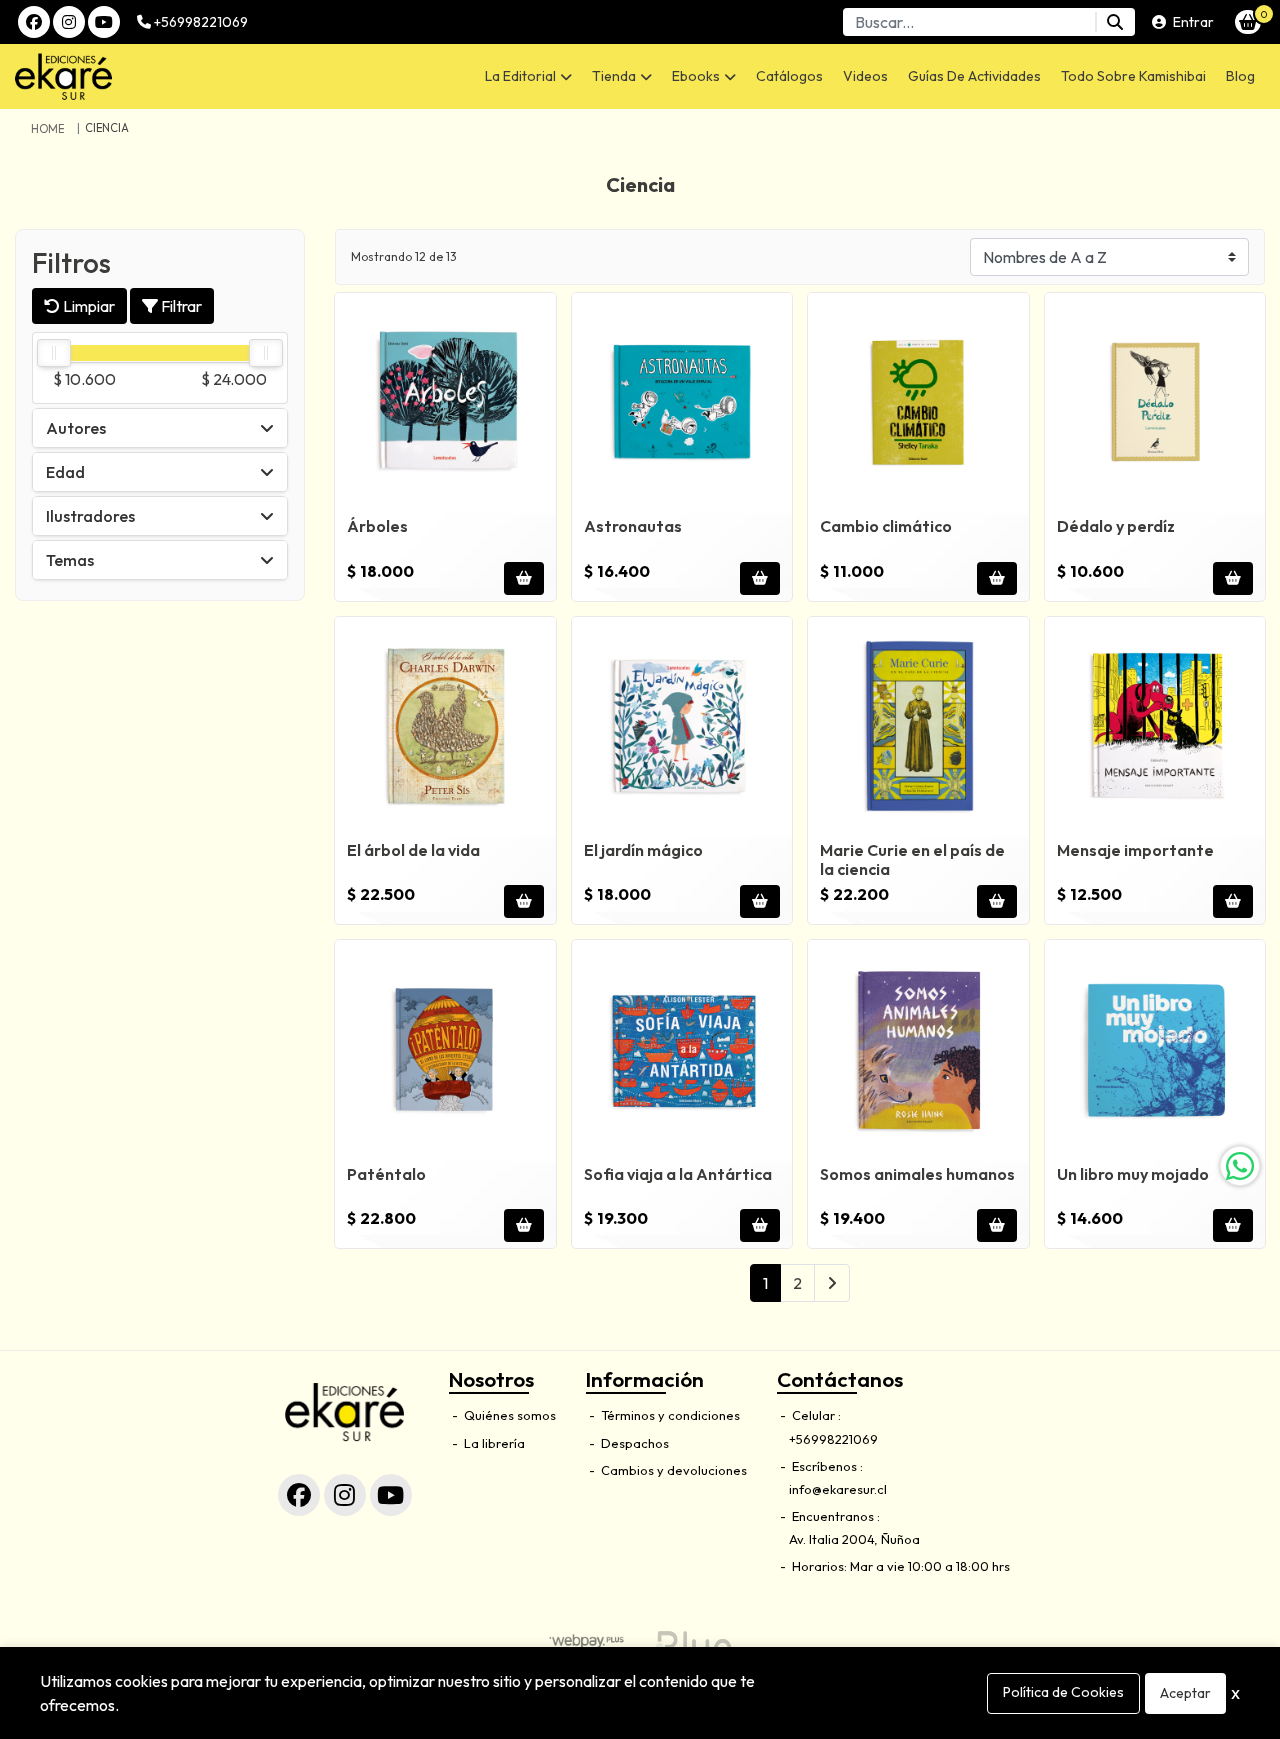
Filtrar (180, 305)
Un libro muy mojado (1133, 1174)
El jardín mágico (643, 850)
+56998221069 (199, 22)
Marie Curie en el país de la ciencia (912, 859)
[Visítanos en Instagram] (345, 1495)
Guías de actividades (974, 76)
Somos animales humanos (917, 1174)
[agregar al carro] (524, 578)
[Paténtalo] (445, 1050)
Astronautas (633, 526)
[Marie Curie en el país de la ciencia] (918, 727)
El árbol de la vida (413, 850)
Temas (70, 559)
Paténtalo (386, 1174)
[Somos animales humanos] (918, 1050)
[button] (528, 76)
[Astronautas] (682, 403)
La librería (493, 1443)
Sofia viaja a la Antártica (678, 1174)
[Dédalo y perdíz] (1155, 403)
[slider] (54, 353)
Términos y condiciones (669, 1415)
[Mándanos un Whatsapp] (1240, 1166)
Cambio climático (886, 526)
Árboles (377, 526)
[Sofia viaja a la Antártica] (682, 1050)
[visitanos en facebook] (34, 22)
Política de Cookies (1063, 1692)
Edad (65, 471)
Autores (76, 427)
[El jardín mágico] (682, 727)
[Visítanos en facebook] (299, 1495)
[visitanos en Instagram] (69, 22)
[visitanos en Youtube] (104, 22)
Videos (865, 76)
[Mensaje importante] (1155, 727)
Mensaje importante (1135, 850)
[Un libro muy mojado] (1155, 1050)
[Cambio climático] (918, 403)
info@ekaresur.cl (838, 1489)
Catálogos (789, 76)
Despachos (633, 1443)
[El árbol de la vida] (445, 727)
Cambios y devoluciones (672, 1470)
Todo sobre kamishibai (1133, 76)
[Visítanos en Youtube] (391, 1495)
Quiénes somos (508, 1415)
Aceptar (1185, 1693)
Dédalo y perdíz (1116, 526)
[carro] (1248, 22)
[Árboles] (445, 403)
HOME (47, 129)
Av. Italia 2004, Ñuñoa (854, 1539)
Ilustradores (90, 515)
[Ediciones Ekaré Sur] (154, 76)
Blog (1240, 76)
